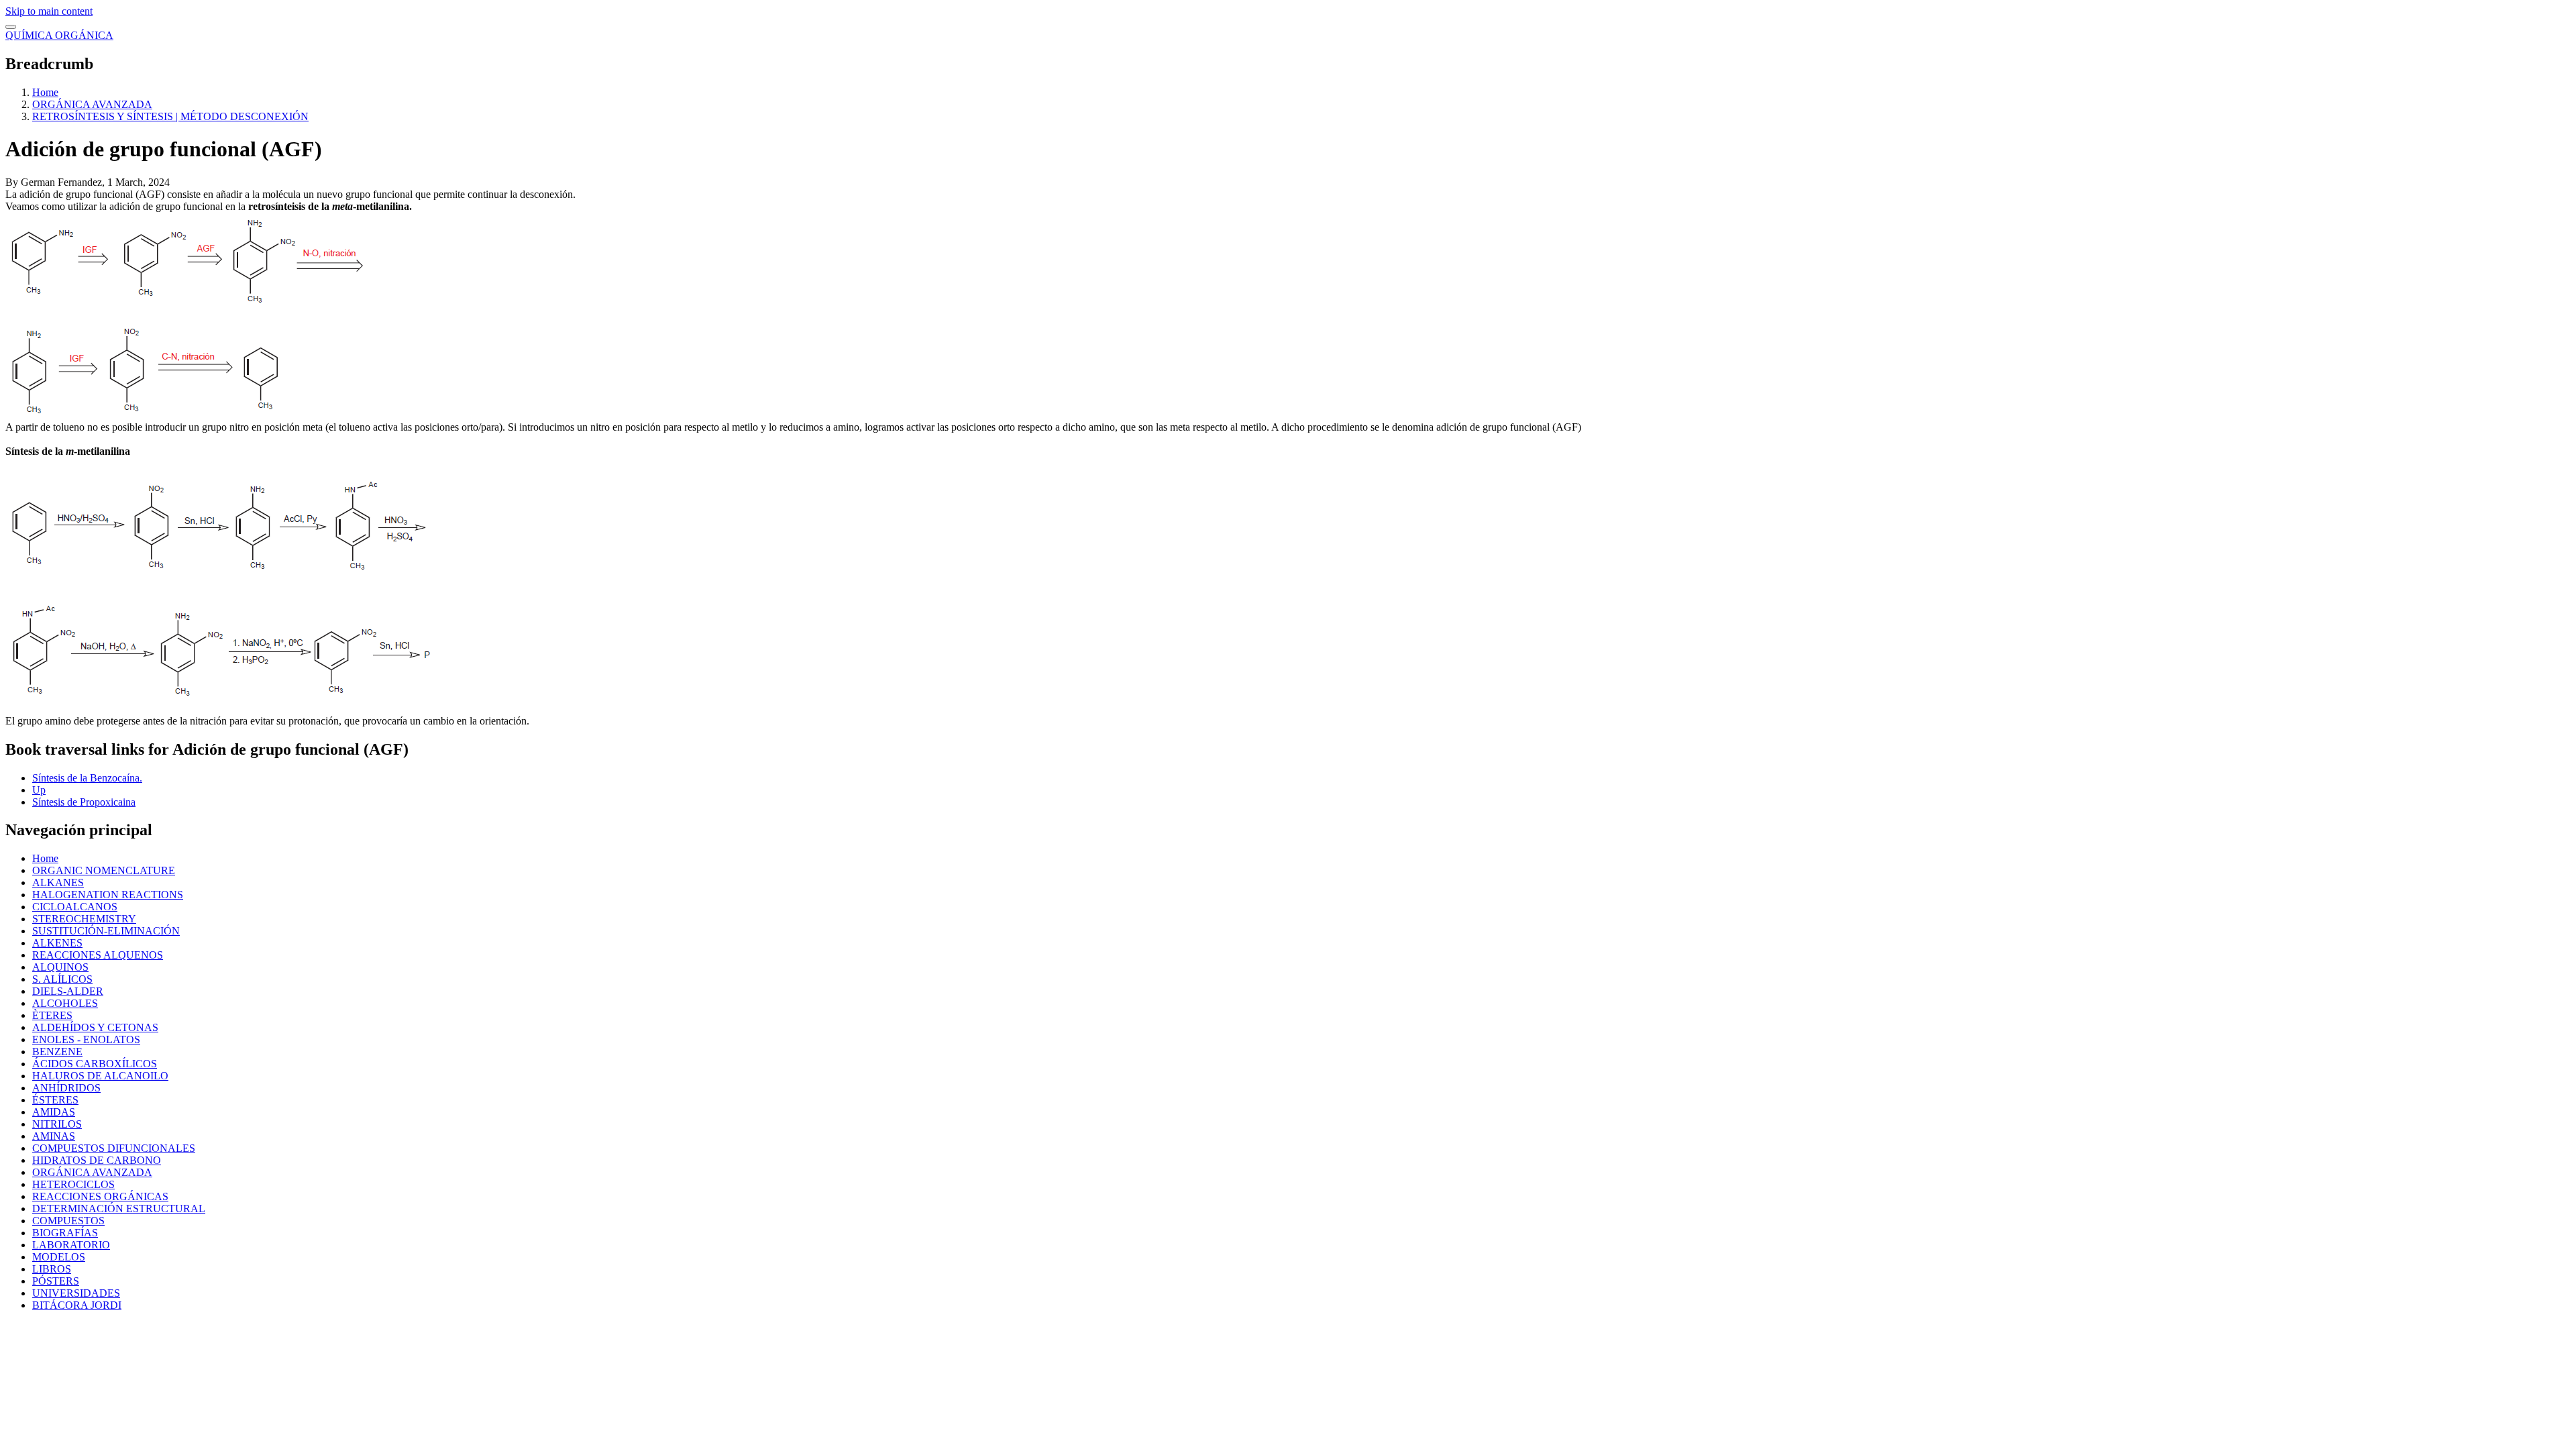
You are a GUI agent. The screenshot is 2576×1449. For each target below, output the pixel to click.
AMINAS (54, 1136)
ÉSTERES (55, 1100)
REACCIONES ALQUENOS (98, 955)
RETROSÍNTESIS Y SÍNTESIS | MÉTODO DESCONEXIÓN (170, 116)
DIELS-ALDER (68, 991)
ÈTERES (52, 1015)
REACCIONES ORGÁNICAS (100, 1196)
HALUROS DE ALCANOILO (100, 1076)
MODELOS (59, 1257)
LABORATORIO (71, 1245)
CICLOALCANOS (75, 907)
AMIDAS (54, 1112)
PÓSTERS (56, 1281)
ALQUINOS (60, 967)
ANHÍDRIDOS (66, 1088)
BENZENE (57, 1052)
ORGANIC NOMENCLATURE (104, 870)
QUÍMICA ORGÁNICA (59, 35)
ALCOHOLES (65, 1003)
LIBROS (52, 1269)
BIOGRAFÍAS (65, 1233)
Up (39, 790)
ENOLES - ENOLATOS (86, 1039)
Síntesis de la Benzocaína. (87, 778)
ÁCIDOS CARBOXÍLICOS (95, 1064)
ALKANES (58, 882)
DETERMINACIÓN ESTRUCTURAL (119, 1209)
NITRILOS (57, 1124)
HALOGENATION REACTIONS (108, 895)
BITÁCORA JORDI (77, 1305)
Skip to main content (49, 11)
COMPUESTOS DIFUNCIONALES (114, 1148)
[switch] (11, 27)
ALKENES (57, 943)
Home (45, 92)
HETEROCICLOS (73, 1184)
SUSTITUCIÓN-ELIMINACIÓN (106, 931)
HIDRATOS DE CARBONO (97, 1160)
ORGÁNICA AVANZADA (92, 104)
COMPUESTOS (68, 1221)
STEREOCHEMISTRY (84, 919)
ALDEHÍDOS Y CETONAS (95, 1027)
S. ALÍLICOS (62, 979)
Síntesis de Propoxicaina (84, 802)
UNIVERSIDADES (76, 1293)
